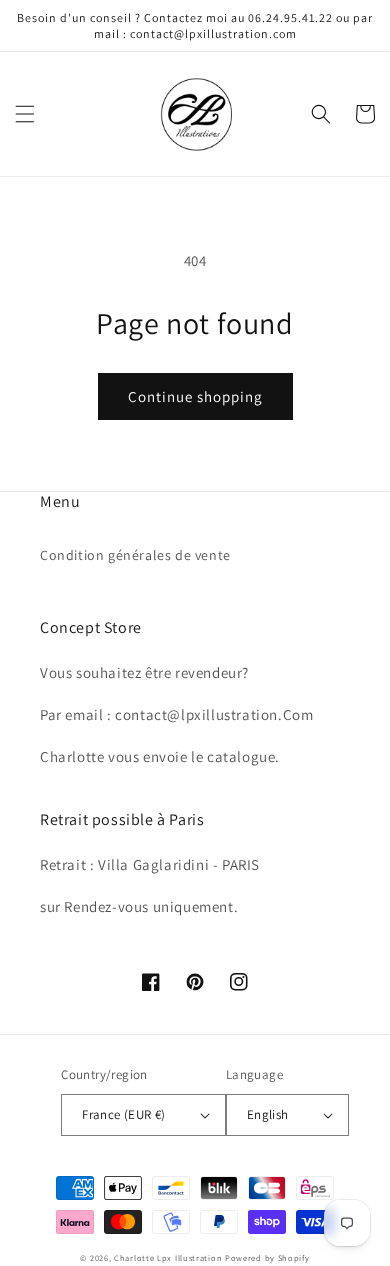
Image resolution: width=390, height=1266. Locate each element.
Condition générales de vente (135, 555)
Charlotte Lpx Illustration (168, 1257)
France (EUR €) (124, 1114)
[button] (25, 114)
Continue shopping (195, 396)
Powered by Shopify (267, 1257)
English (268, 1114)
